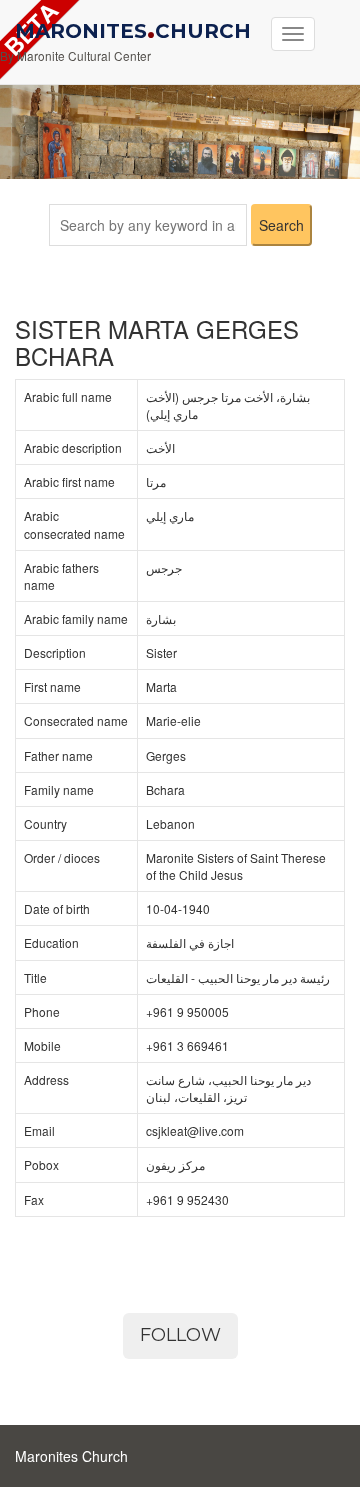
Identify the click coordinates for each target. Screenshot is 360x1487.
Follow (180, 1335)
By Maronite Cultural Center (75, 55)
